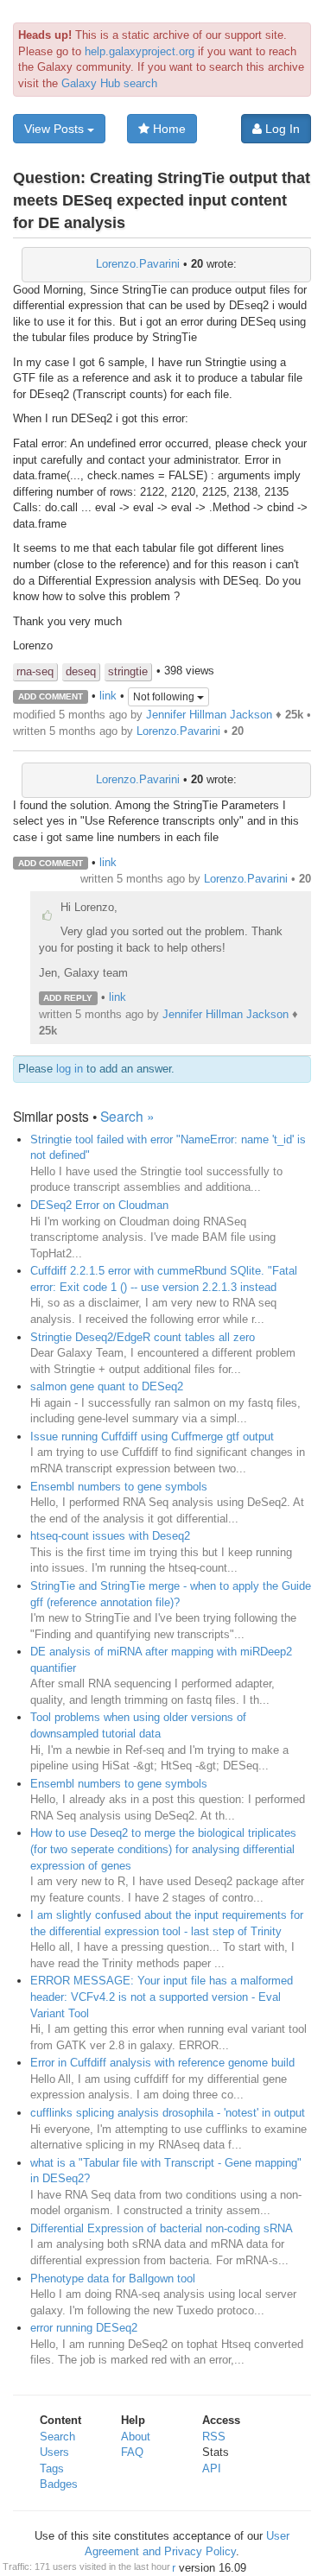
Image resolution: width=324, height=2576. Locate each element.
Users (54, 2452)
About (136, 2437)
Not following (165, 697)
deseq (81, 671)
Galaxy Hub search (109, 83)
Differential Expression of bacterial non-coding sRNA (162, 2228)
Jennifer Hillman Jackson (209, 715)
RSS (214, 2437)
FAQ (132, 2452)
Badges (59, 2484)
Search (57, 2437)
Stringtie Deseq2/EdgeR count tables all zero (143, 1337)
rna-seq (35, 671)
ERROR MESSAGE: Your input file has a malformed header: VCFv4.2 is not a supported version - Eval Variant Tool (162, 1997)
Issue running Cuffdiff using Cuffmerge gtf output (152, 1437)
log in (70, 1069)
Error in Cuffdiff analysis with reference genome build (162, 2063)
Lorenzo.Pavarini (138, 264)
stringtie (128, 671)
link (108, 696)
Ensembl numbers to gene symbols (119, 1487)
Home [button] (168, 129)
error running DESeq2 (84, 2328)
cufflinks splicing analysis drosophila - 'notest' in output (168, 2113)
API (212, 2468)
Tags (52, 2468)
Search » (127, 1116)
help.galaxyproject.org (140, 51)
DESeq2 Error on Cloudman (99, 1205)
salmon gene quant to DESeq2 (107, 1386)
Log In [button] (281, 129)
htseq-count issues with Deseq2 (110, 1536)
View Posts (56, 129)
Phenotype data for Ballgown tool (113, 2279)
